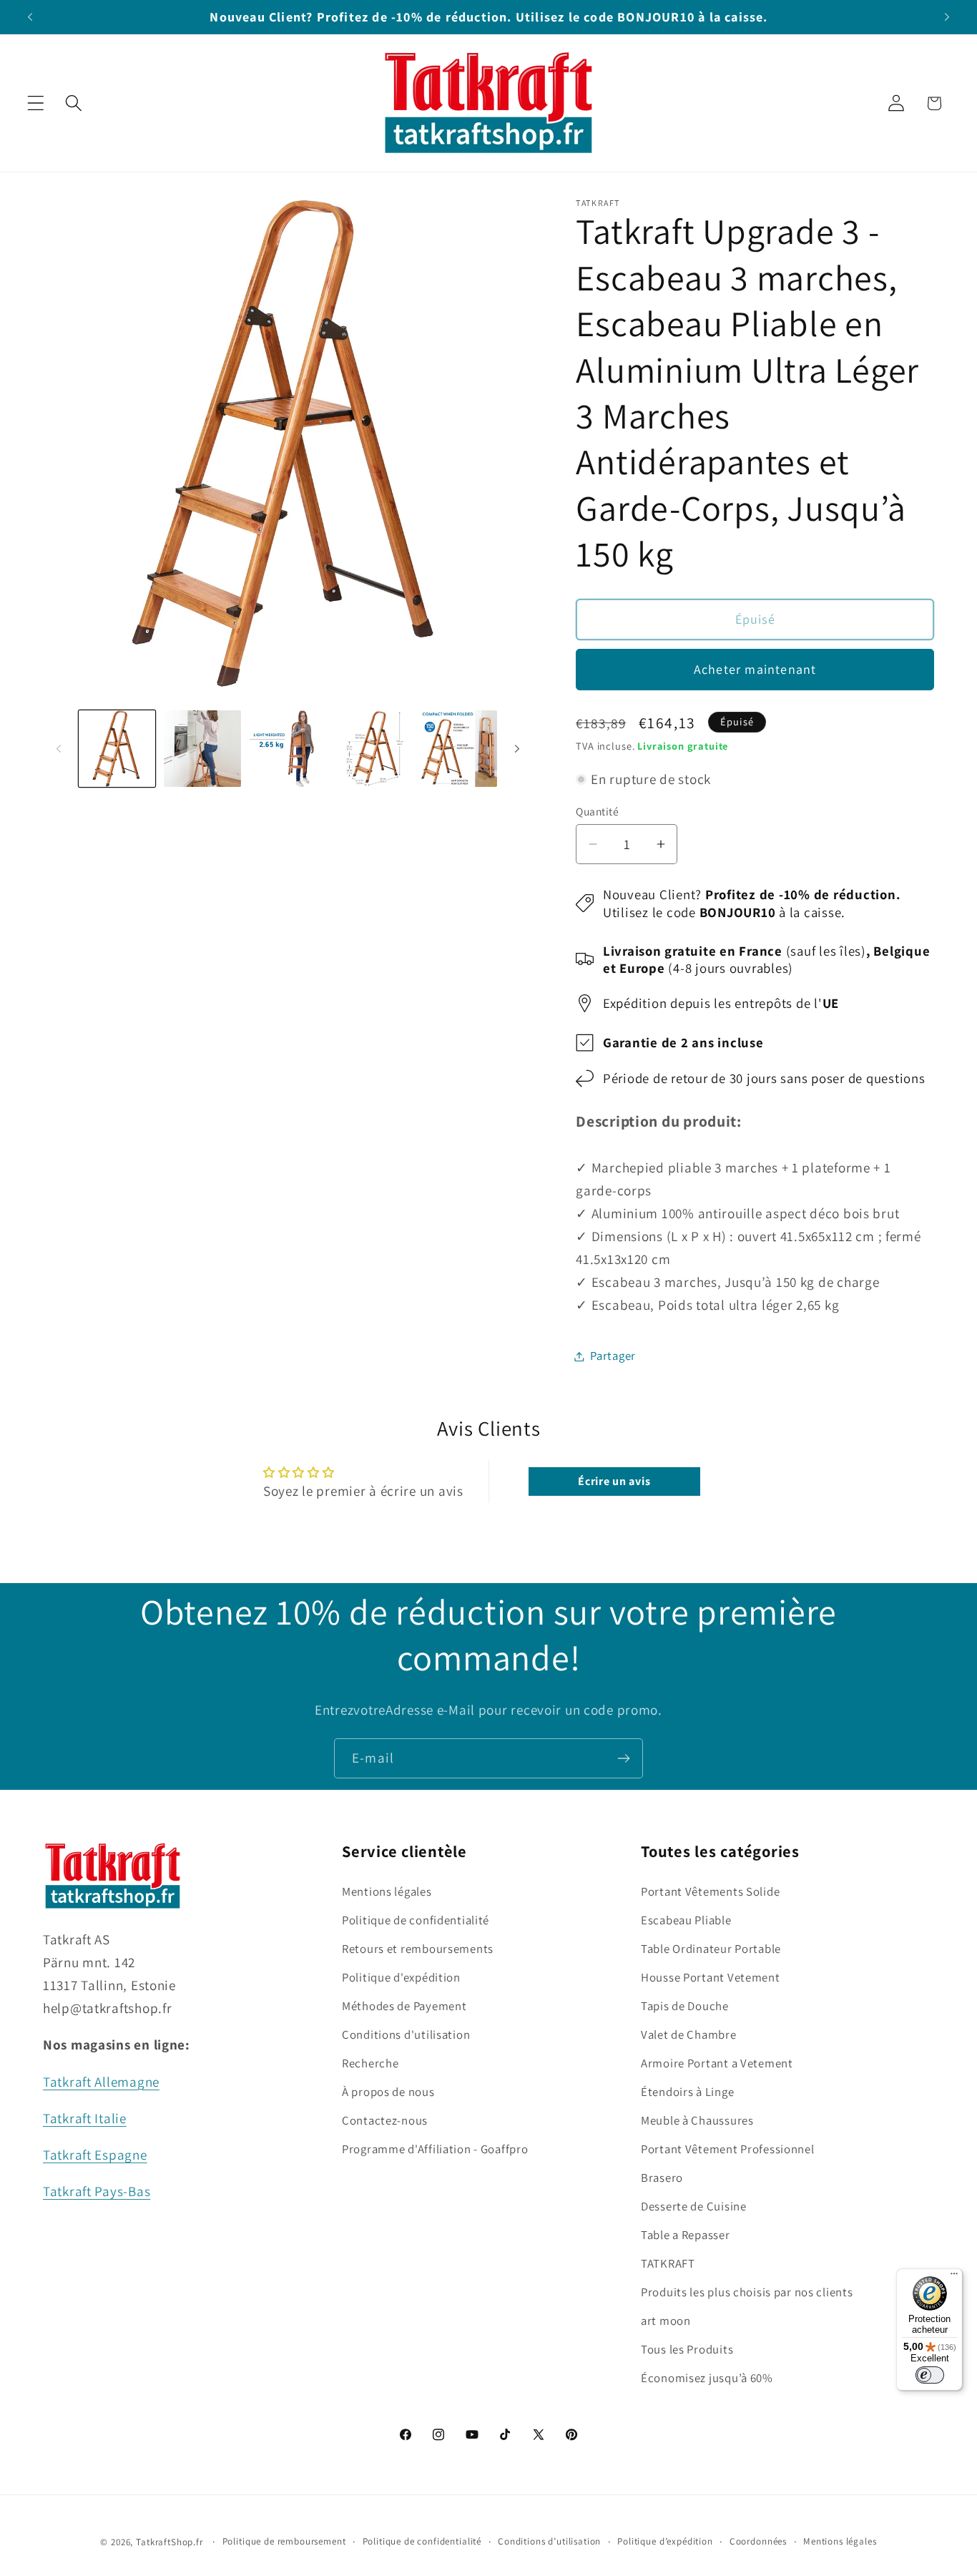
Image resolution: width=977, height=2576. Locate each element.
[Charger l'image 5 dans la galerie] (459, 749)
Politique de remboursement (284, 2541)
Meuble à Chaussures (697, 2120)
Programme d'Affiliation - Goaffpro (435, 2149)
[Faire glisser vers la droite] (517, 748)
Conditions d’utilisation (549, 2541)
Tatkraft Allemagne (101, 2082)
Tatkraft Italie (85, 2118)
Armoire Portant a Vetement (717, 2063)
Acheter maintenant (755, 669)
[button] (36, 103)
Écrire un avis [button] (614, 1481)
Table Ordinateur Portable (711, 1949)
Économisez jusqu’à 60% (707, 2378)
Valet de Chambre (689, 2034)
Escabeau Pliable (686, 1920)
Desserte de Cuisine (694, 2206)
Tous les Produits (687, 2349)
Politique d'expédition (401, 1977)
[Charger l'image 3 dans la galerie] (288, 749)
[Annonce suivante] (947, 17)
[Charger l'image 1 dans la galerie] (117, 749)
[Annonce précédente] (30, 17)
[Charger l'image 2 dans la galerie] (202, 749)
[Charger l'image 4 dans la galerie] (373, 749)
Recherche (370, 2063)
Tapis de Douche (685, 2006)
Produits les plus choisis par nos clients (747, 2292)
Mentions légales (387, 1891)
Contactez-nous (385, 2120)
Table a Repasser (686, 2235)
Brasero (662, 2178)
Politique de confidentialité (416, 1920)
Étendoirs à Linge (687, 2092)
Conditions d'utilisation (406, 2034)
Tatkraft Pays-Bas (97, 2191)
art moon (666, 2321)
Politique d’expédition (665, 2541)
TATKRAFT (668, 2263)
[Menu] (954, 2277)
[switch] (930, 2375)
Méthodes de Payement (404, 2006)
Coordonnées (758, 2541)
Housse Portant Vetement (711, 1977)
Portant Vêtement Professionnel (728, 2149)
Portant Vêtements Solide (710, 1891)
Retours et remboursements (418, 1949)
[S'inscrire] (623, 1758)
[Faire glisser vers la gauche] (59, 748)
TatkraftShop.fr (170, 2542)
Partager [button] (613, 1356)
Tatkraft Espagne (95, 2155)
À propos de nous (388, 2092)
